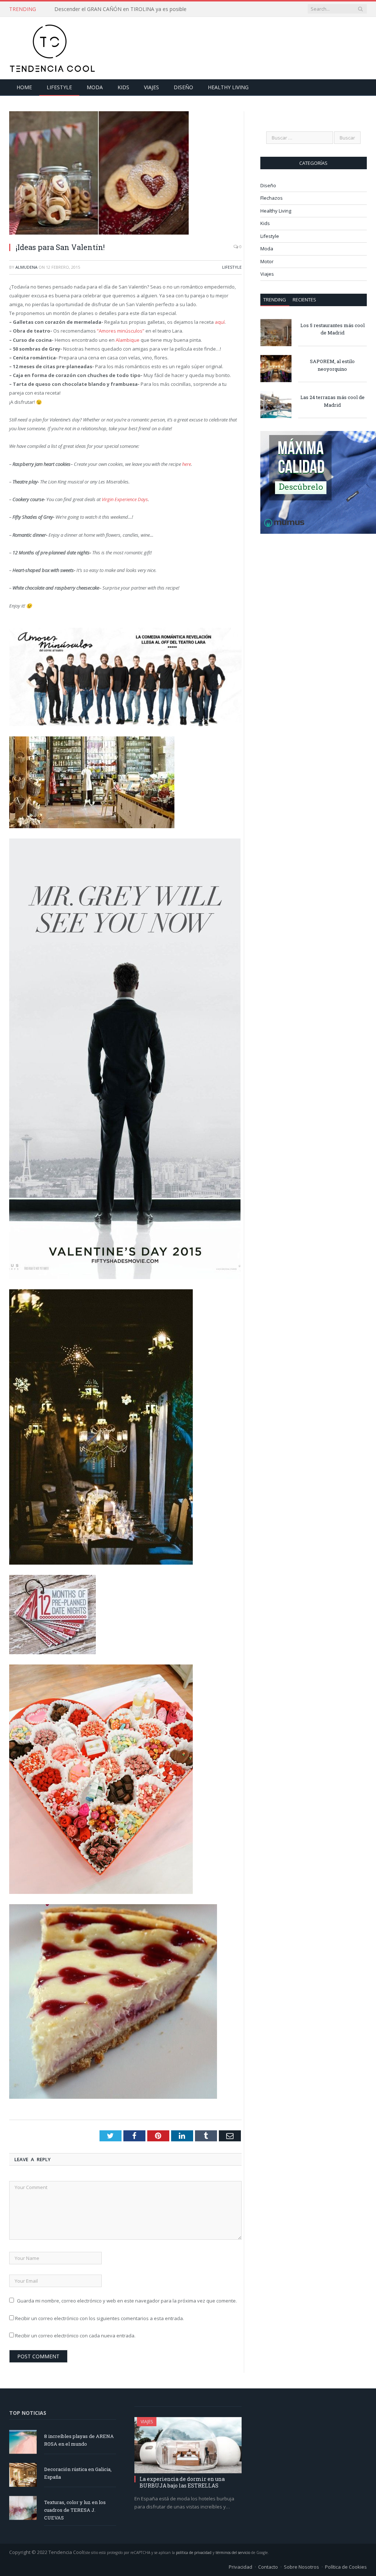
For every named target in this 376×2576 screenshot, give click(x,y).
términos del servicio (233, 2553)
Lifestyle (59, 87)
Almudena (26, 267)
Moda (95, 87)
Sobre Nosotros (301, 2567)
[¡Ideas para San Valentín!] (125, 174)
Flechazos (272, 198)
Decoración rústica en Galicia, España (78, 2473)
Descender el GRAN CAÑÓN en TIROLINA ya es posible (120, 9)
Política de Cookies (346, 2567)
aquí (220, 322)
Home (24, 87)
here (187, 464)
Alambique (128, 340)
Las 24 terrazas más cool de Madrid (332, 401)
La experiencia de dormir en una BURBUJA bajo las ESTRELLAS (182, 2482)
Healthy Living (228, 87)
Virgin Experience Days (125, 499)
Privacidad (241, 2567)
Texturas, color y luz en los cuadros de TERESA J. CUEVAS (75, 2510)
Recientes (304, 300)
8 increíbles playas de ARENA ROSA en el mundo (79, 2440)
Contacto (268, 2567)
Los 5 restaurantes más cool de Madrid (332, 329)
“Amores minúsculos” (121, 331)
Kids (123, 87)
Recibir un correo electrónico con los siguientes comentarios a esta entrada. (100, 2318)
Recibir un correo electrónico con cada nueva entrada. (75, 2336)
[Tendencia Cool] (52, 46)
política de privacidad (194, 2553)
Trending (275, 300)
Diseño (183, 87)
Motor (267, 261)
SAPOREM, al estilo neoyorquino (332, 365)
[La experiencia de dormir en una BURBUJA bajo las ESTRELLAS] (188, 2445)
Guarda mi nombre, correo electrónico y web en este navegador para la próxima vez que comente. (127, 2301)
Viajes (151, 87)
